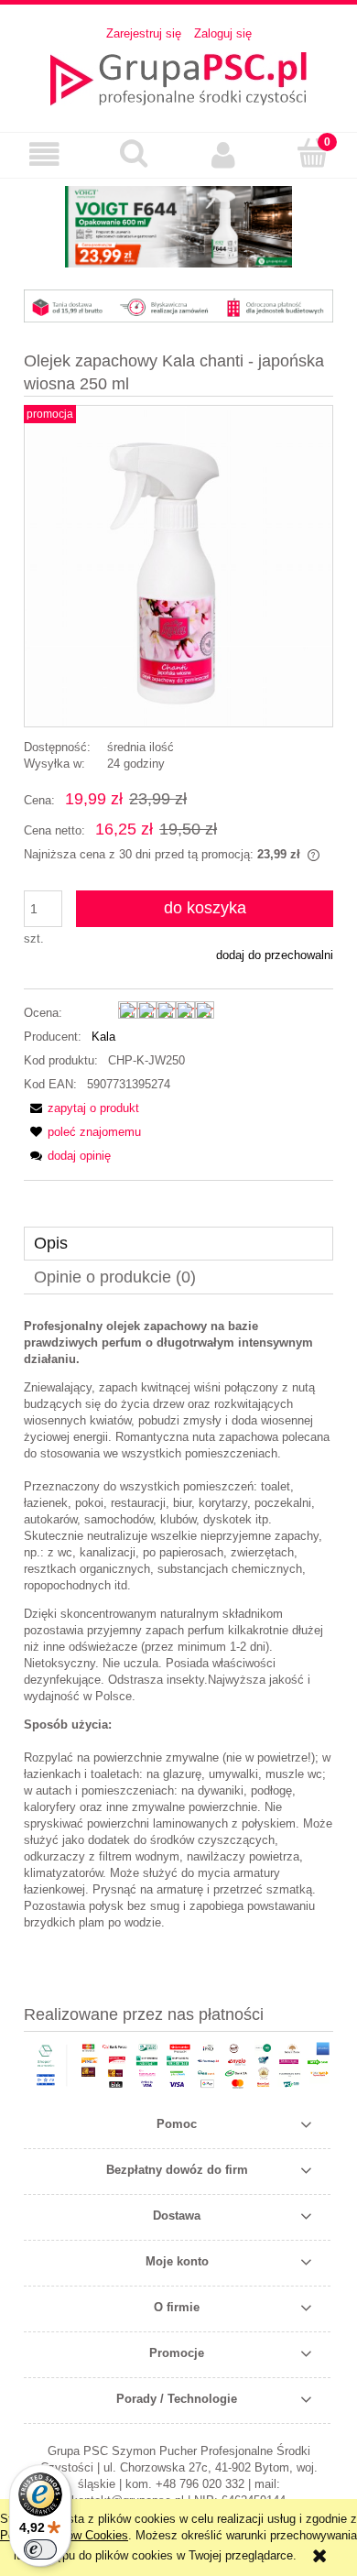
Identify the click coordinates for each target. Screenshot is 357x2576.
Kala (103, 1037)
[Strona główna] (178, 77)
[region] (178, 227)
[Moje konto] (223, 154)
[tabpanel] (178, 1625)
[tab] (178, 1244)
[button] (45, 154)
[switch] (40, 2549)
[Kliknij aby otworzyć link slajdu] (178, 227)
